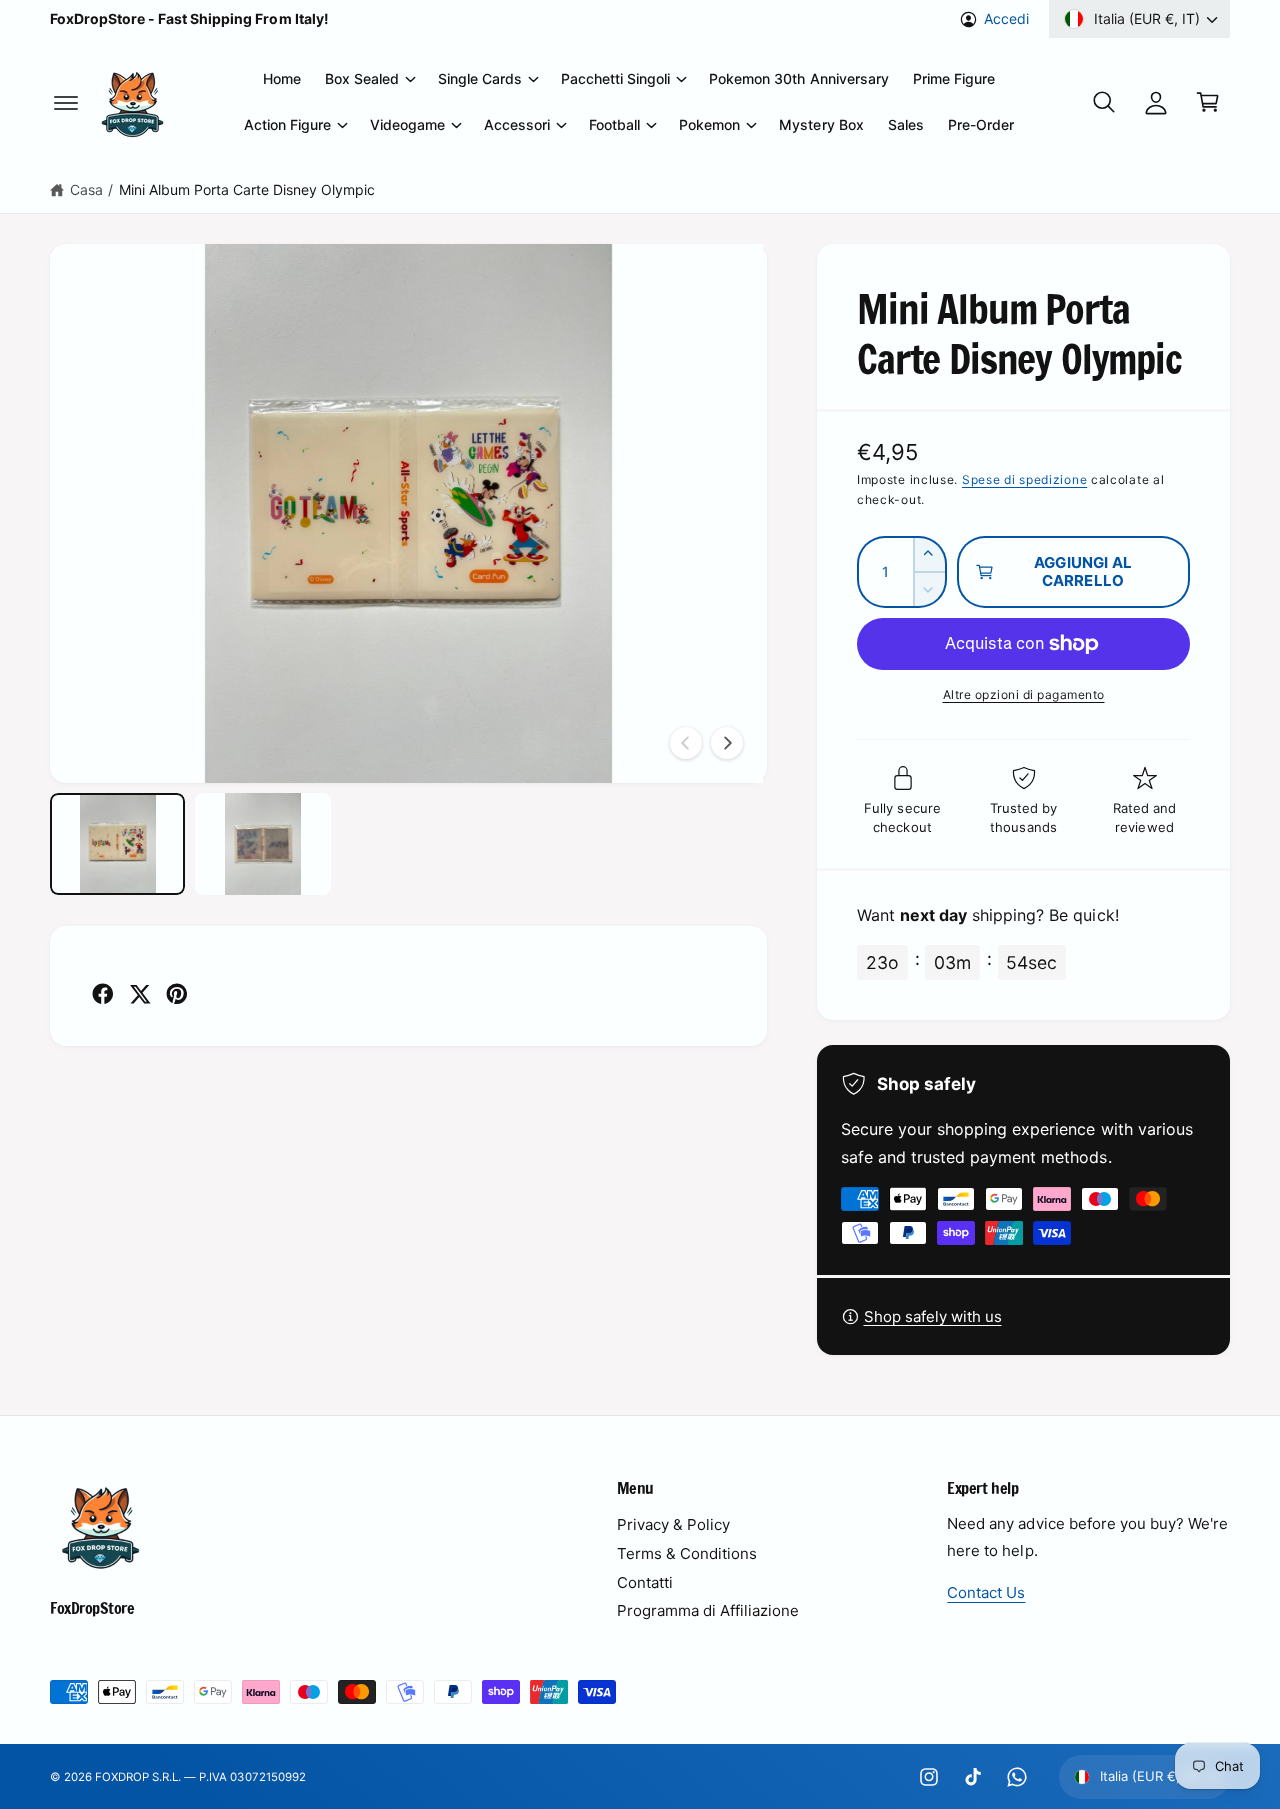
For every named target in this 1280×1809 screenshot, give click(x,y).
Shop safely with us (933, 1316)
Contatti (645, 1582)
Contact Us (986, 1592)
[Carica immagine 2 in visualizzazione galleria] (262, 844)
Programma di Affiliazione (708, 1610)
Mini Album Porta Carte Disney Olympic (247, 189)
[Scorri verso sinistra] (686, 743)
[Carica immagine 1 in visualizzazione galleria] (117, 844)
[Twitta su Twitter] (140, 994)
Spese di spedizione (1024, 479)
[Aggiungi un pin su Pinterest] (177, 994)
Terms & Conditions (687, 1553)
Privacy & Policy (673, 1524)
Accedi (1006, 18)
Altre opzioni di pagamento (1024, 694)
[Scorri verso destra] (727, 743)
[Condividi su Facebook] (103, 994)
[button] (66, 102)
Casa (86, 189)
